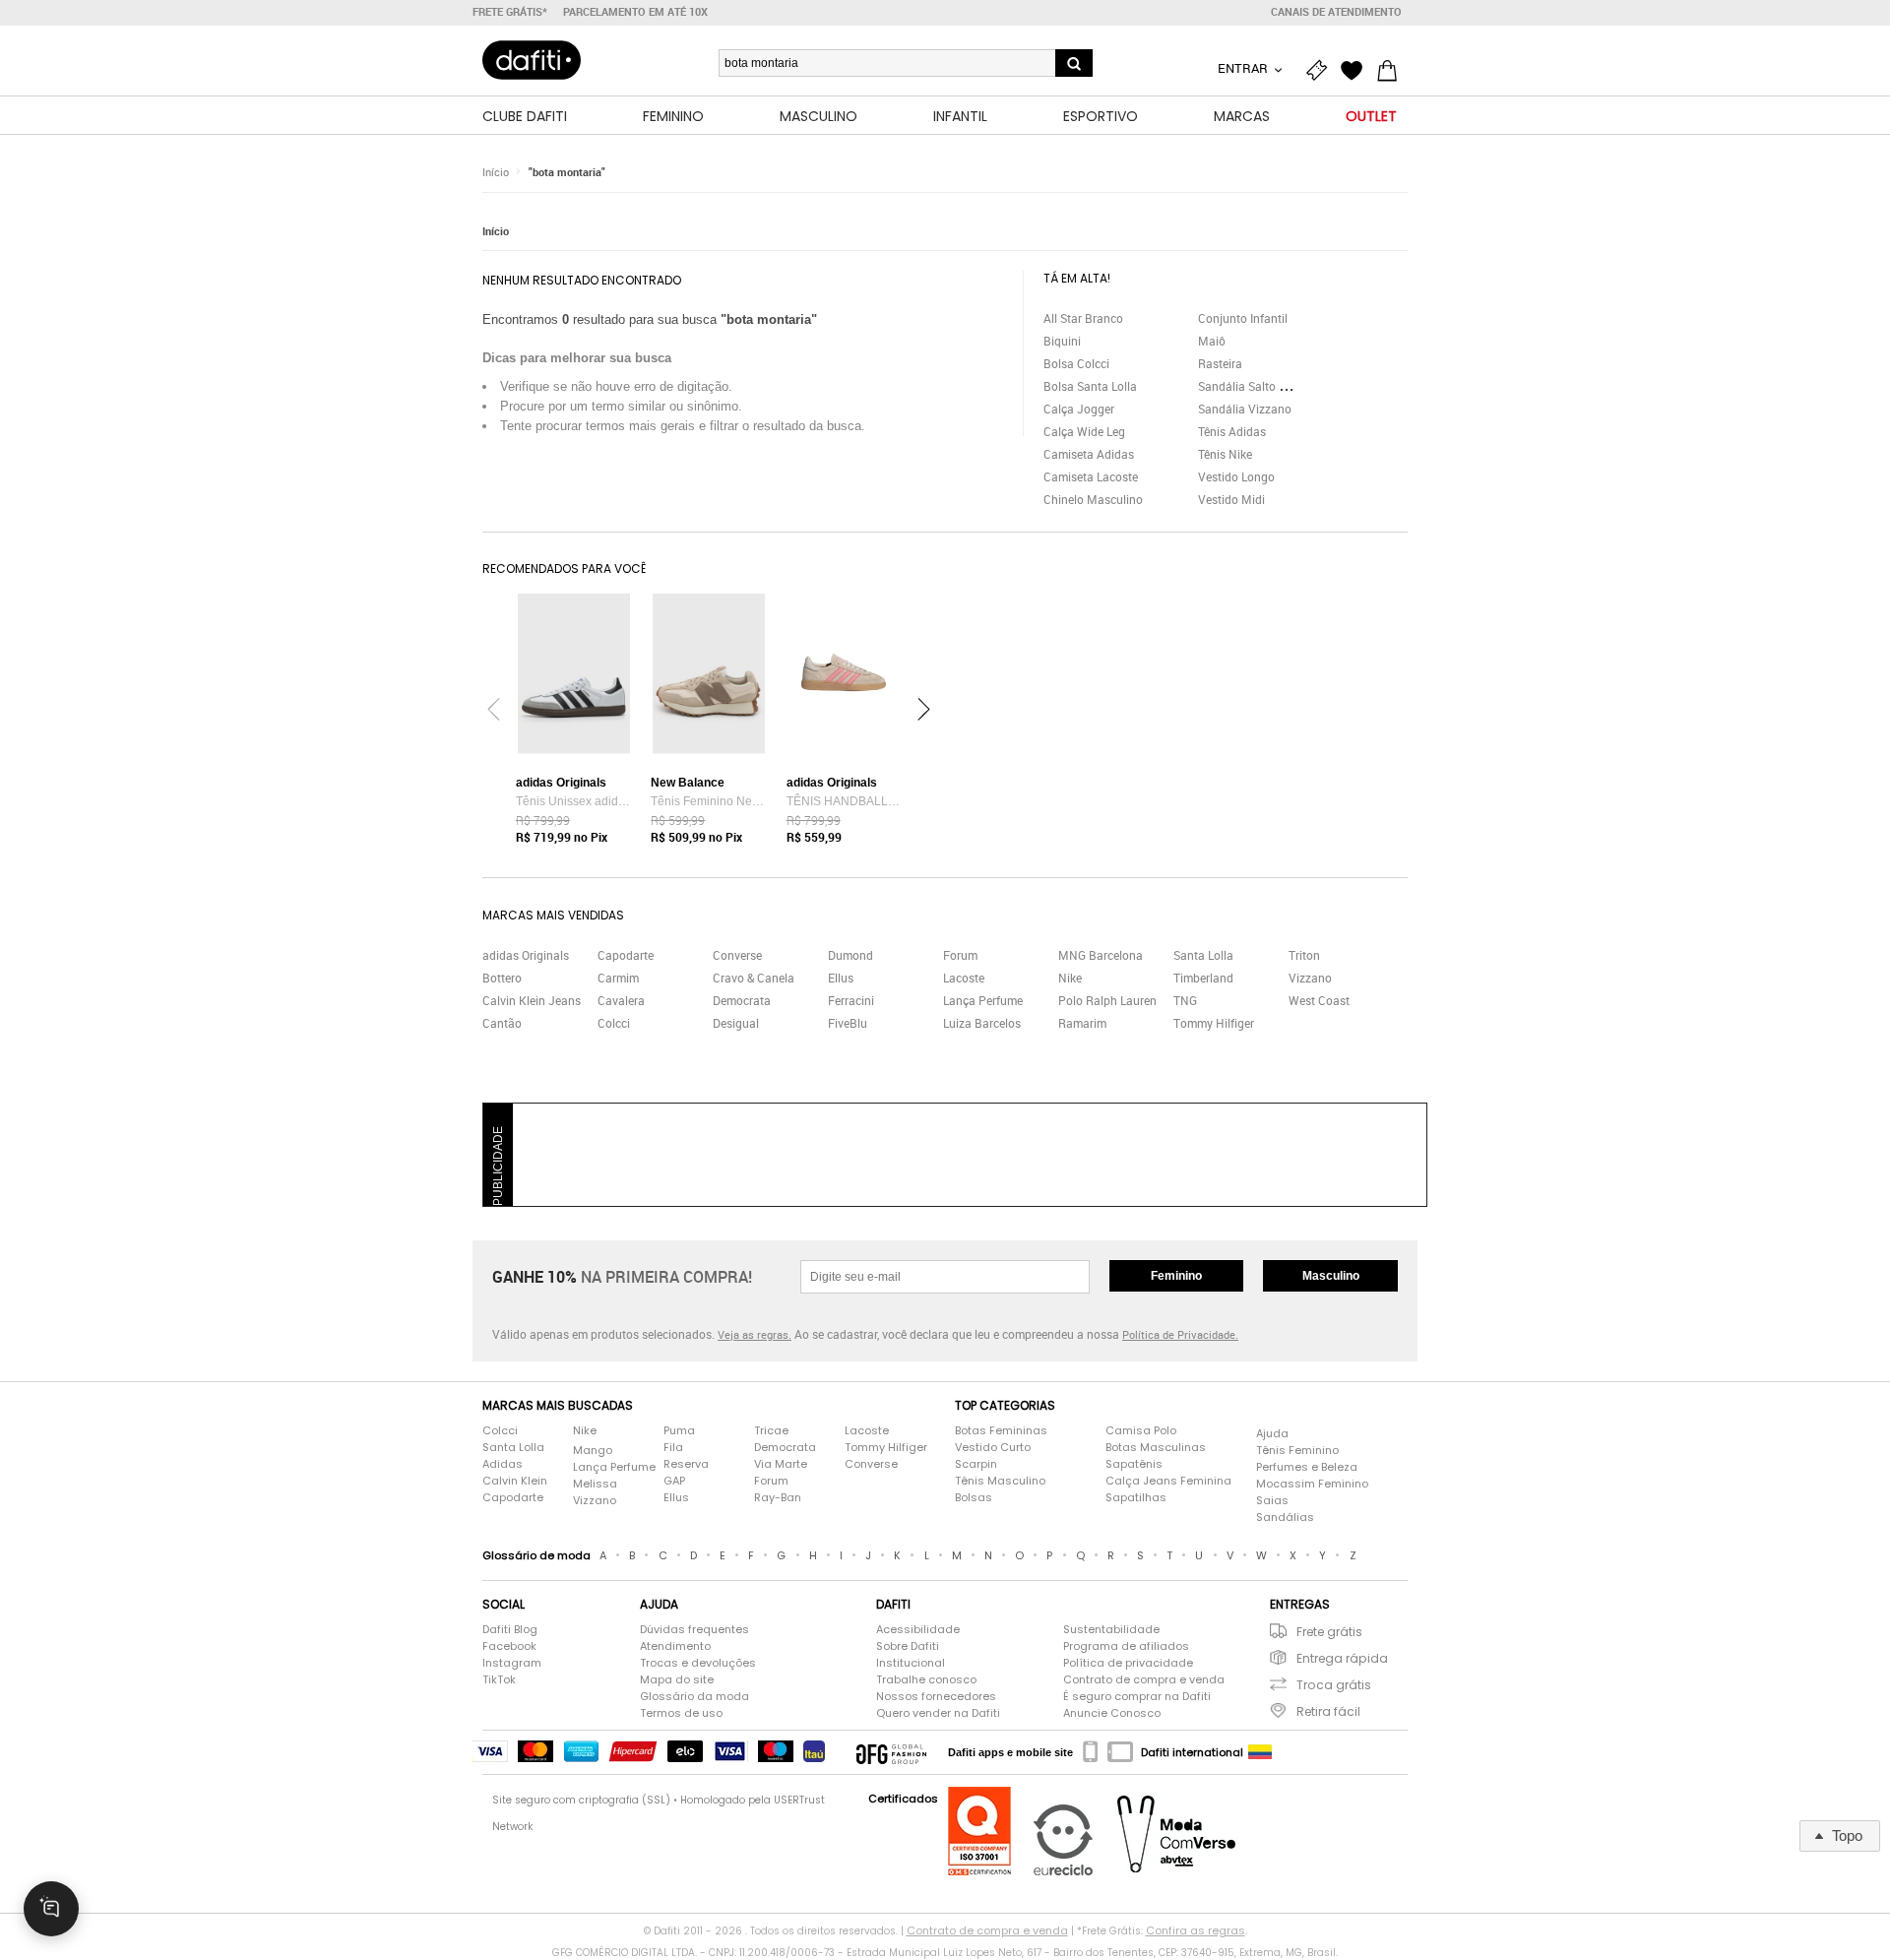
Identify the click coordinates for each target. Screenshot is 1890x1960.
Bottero (502, 978)
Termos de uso (681, 1713)
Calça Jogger (1079, 409)
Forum (960, 955)
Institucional (911, 1663)
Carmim (618, 978)
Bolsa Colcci (1076, 363)
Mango (593, 1450)
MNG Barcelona (1101, 955)
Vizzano (1310, 978)
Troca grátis (1334, 1685)
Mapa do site (677, 1679)
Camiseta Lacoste (1091, 476)
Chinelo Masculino (1093, 499)
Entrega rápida (1342, 1658)
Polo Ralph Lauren (1107, 1000)
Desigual (736, 1023)
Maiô (1212, 341)
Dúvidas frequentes (694, 1629)
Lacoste (964, 978)
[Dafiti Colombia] (1260, 1752)
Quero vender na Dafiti (938, 1713)
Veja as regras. (755, 1334)
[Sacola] (1392, 71)
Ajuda (1272, 1433)
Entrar (1244, 68)
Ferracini (851, 1000)
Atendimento (675, 1646)
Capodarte (626, 955)
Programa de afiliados (1126, 1646)
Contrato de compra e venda (1144, 1679)
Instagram (512, 1663)
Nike (1070, 978)
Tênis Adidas (1232, 431)
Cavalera (621, 1000)
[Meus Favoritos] (1356, 71)
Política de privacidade (1128, 1663)
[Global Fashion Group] (891, 1752)
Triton (1304, 955)
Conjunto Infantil (1243, 318)
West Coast (1319, 1000)
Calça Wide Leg (1084, 431)
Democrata (742, 1000)
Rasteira (1220, 363)
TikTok (499, 1679)
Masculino (1331, 1276)
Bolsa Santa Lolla (1090, 386)
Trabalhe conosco (926, 1679)
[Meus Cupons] (1321, 71)
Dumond (850, 955)
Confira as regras (1196, 1930)
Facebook (509, 1646)
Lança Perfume (983, 1000)
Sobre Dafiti (908, 1646)
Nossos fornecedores (936, 1696)
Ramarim (1082, 1023)
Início (496, 172)
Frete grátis (1329, 1632)
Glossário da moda (694, 1696)
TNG (1185, 1000)
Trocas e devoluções (698, 1663)
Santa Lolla (1203, 955)
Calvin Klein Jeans (532, 1000)
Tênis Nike (1225, 454)
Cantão (502, 1023)
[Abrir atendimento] (51, 1909)
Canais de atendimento (1336, 12)
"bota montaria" (567, 172)
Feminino (1176, 1276)
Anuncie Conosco (1112, 1713)
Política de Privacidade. (1180, 1334)
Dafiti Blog (510, 1629)
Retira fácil (1328, 1711)
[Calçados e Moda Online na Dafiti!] (532, 60)
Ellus (841, 978)
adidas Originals (526, 955)
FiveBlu (848, 1023)
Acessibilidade (918, 1629)
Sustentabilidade (1111, 1629)
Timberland (1203, 978)
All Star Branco (1083, 318)
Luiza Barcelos (982, 1023)
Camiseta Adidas (1089, 454)
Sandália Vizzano (1245, 409)
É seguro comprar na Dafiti (1137, 1696)
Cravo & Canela (754, 978)
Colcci (614, 1023)
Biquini (1062, 341)
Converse (737, 955)
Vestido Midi (1231, 499)
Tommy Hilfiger (1214, 1023)
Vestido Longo (1236, 476)
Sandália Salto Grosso (1257, 386)
